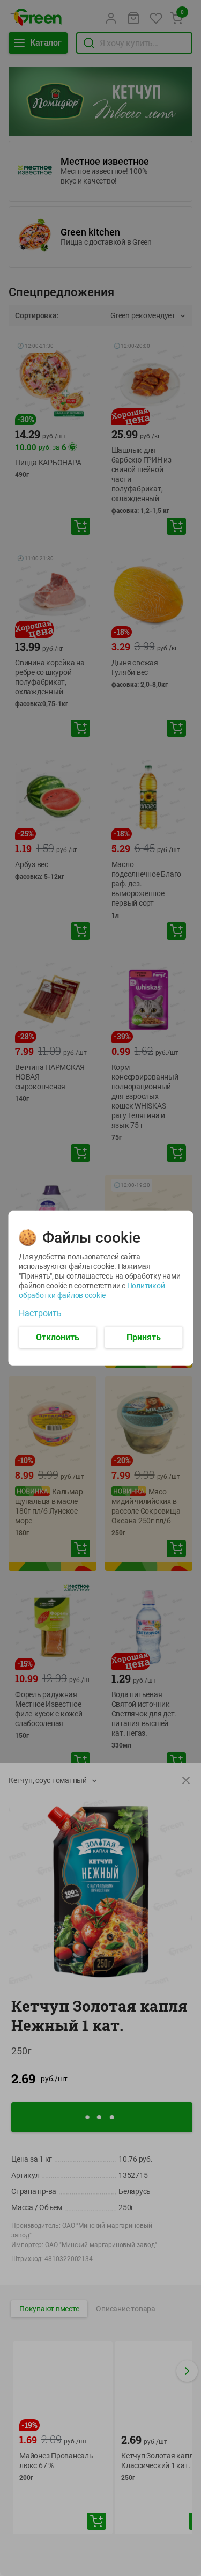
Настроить (40, 1313)
